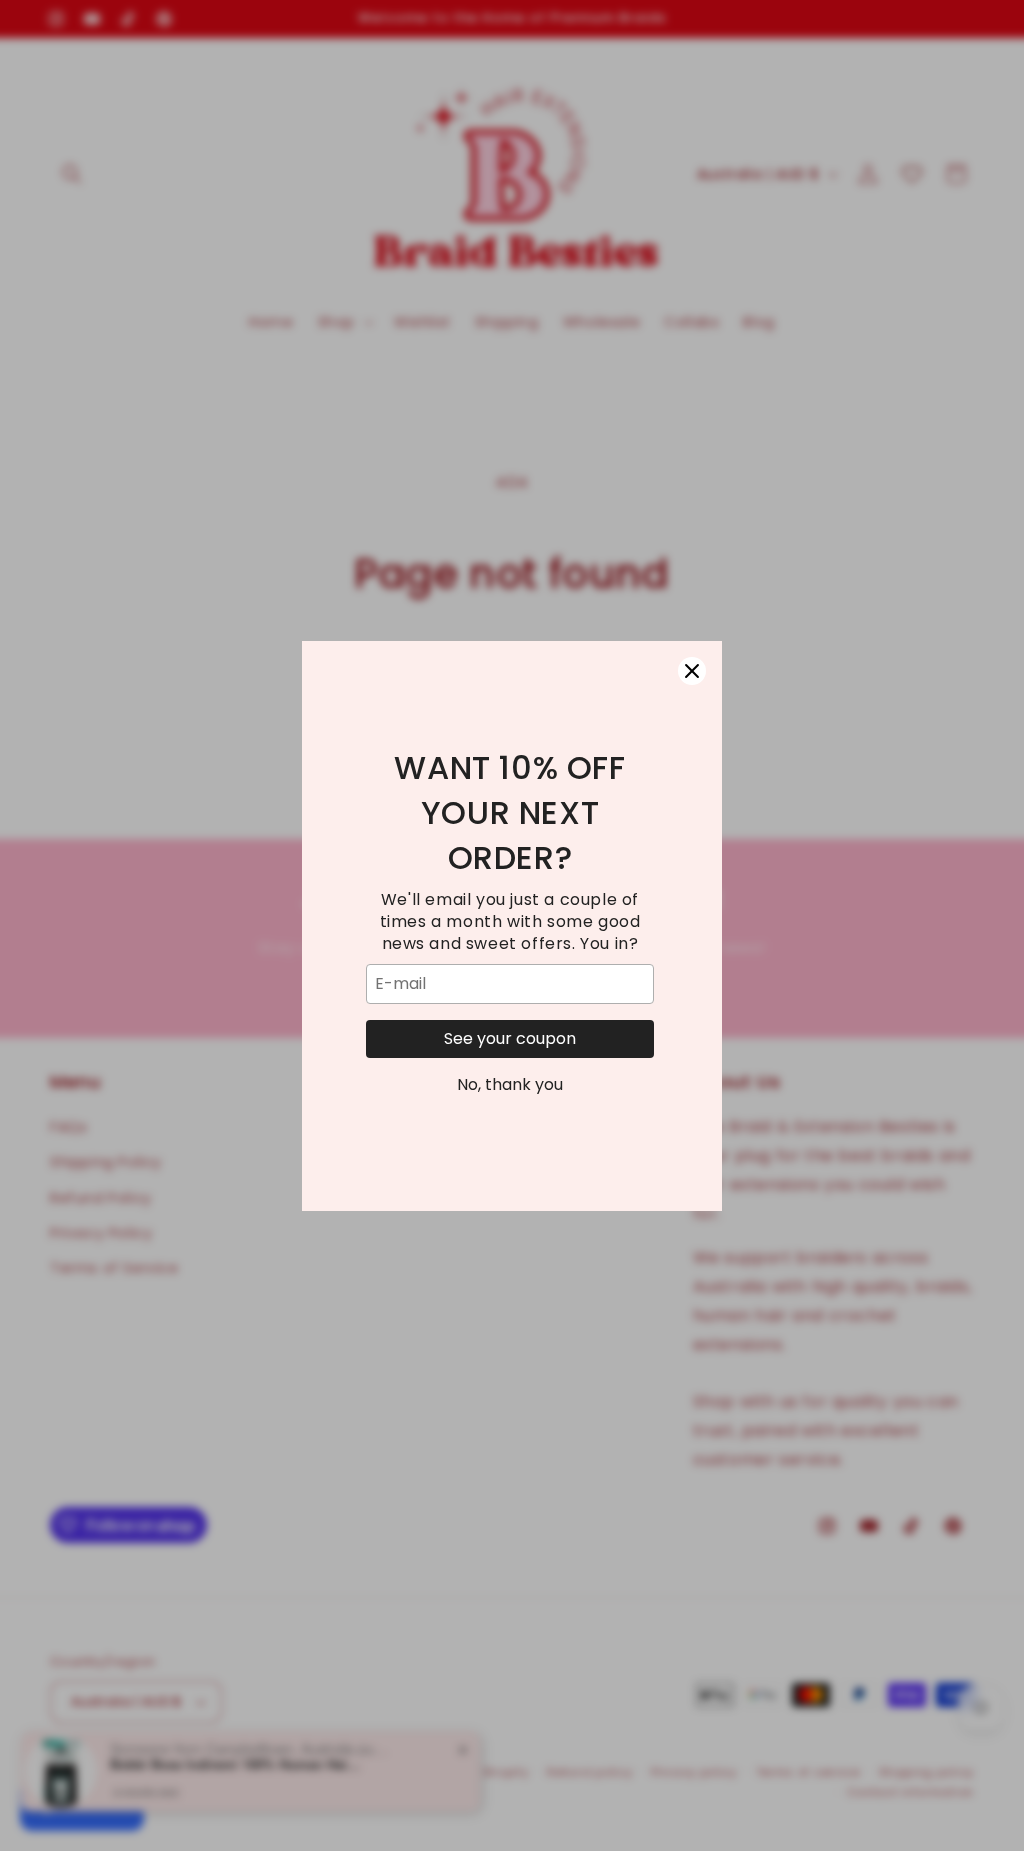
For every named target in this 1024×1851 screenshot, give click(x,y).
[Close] (692, 671)
